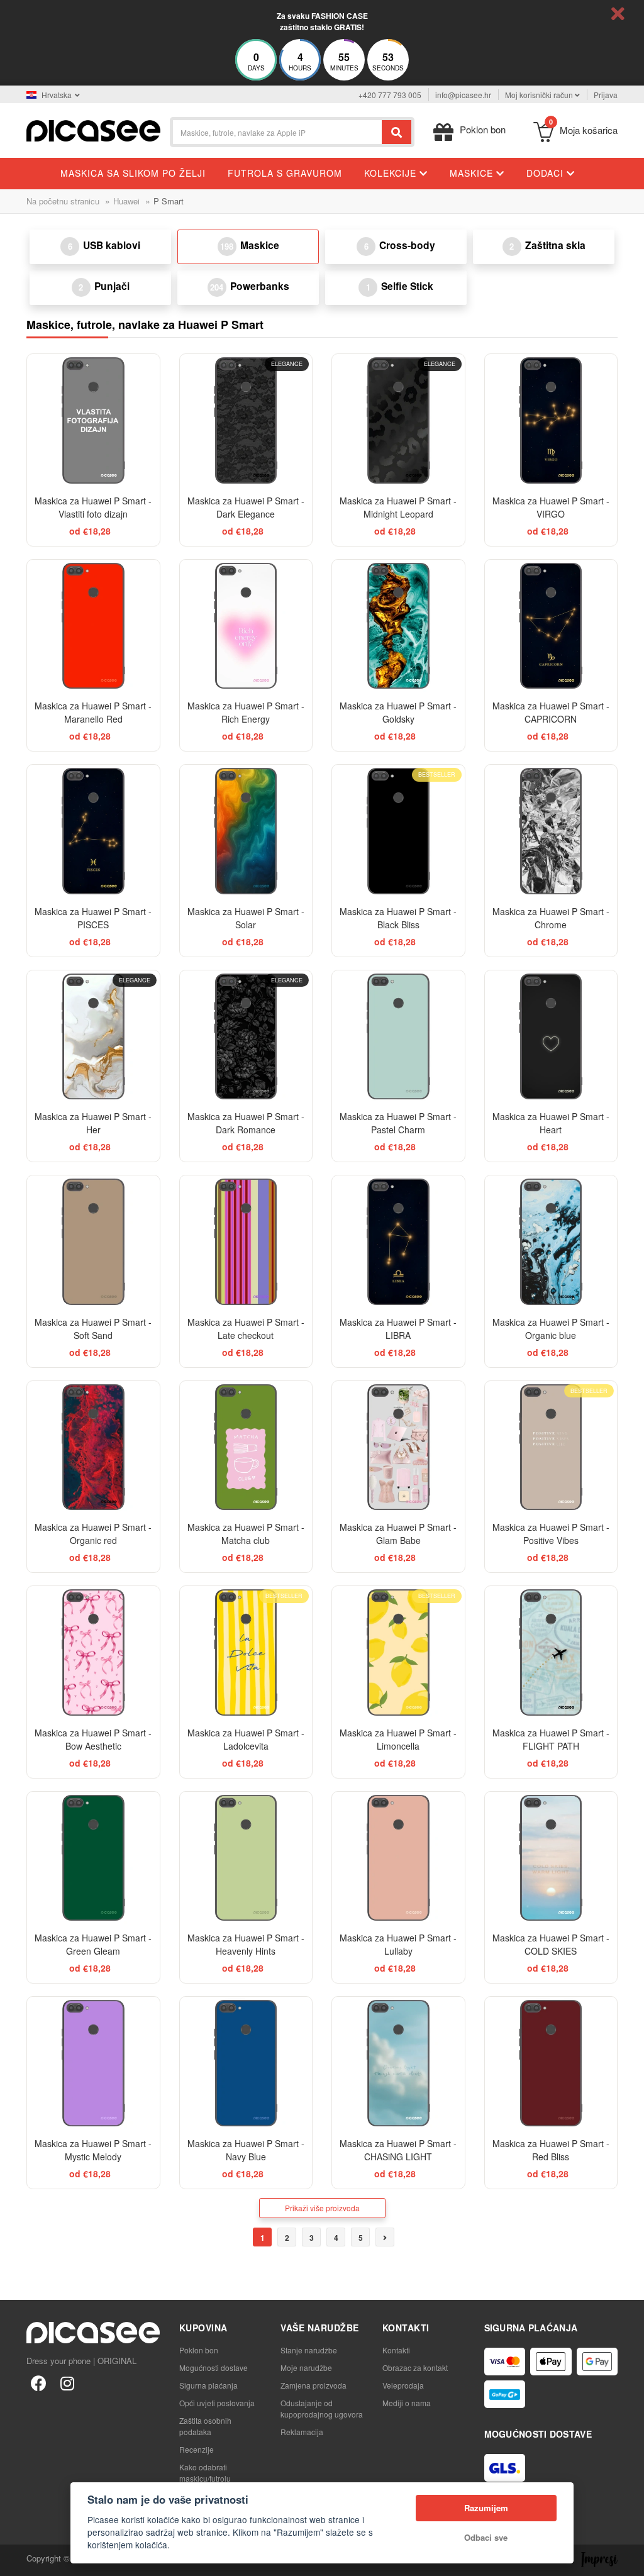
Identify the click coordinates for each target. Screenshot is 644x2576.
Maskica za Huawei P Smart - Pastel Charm (398, 1123)
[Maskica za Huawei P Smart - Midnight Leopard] (398, 420)
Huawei (126, 201)
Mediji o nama (407, 2403)
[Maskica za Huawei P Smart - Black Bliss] (398, 831)
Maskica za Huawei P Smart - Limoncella (398, 1739)
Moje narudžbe (306, 2368)
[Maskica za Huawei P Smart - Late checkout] (246, 1242)
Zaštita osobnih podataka (205, 2426)
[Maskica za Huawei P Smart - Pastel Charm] (398, 1037)
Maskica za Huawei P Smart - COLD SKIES (551, 1944)
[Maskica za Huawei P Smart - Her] (93, 1037)
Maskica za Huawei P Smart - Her (93, 1123)
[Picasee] (93, 129)
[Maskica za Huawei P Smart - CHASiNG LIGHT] (398, 2063)
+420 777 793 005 (390, 95)
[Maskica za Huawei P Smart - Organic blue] (551, 1242)
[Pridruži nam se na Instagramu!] (67, 2382)
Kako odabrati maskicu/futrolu (205, 2473)
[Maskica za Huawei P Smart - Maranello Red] (93, 626)
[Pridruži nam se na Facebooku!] (38, 2382)
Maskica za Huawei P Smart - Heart (551, 1123)
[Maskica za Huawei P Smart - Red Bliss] (551, 2063)
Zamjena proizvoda (314, 2385)
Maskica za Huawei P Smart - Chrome (551, 918)
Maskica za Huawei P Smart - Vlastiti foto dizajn (93, 507)
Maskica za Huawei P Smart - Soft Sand (93, 1329)
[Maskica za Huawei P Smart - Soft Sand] (93, 1242)
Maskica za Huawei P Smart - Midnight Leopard (398, 507)
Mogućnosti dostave (214, 2368)
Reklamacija (302, 2432)
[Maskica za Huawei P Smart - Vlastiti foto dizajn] (93, 420)
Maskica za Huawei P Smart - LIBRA (398, 1329)
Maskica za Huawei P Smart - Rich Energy (246, 712)
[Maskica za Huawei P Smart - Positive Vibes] (551, 1447)
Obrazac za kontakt (415, 2368)
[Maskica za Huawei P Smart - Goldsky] (398, 626)
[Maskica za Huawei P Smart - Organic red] (93, 1447)
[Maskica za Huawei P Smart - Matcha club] (246, 1447)
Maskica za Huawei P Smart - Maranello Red (93, 712)
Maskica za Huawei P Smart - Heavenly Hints (246, 1944)
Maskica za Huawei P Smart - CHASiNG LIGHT (398, 2150)
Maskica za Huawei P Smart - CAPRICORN (551, 712)
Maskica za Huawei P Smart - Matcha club (246, 1534)
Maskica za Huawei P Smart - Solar (246, 918)
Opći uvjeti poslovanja (217, 2403)
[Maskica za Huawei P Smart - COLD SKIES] (551, 1858)
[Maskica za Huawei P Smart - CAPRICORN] (551, 626)
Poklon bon (199, 2350)
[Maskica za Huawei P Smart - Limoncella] (398, 1652)
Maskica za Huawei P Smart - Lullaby (398, 1944)
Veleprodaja (403, 2385)
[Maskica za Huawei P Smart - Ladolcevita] (246, 1652)
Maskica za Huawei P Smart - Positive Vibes (551, 1534)
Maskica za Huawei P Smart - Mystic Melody (93, 2150)
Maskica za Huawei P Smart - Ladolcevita (246, 1739)
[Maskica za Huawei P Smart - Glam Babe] (398, 1447)
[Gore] (16, 2560)
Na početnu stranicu (63, 201)
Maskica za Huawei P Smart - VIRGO (551, 507)
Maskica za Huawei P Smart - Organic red (93, 1534)
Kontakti (396, 2350)
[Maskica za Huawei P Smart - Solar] (246, 831)
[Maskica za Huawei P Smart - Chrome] (551, 831)
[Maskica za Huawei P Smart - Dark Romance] (246, 1037)
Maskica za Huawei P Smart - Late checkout (246, 1329)
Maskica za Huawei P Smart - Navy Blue (246, 2150)
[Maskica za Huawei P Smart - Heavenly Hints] (246, 1858)
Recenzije (197, 2449)
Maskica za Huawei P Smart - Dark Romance (246, 1123)
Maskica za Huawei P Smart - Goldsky (398, 712)
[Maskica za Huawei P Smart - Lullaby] (398, 1858)
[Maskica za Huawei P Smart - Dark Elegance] (246, 420)
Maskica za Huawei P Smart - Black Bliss (398, 918)
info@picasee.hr (463, 95)
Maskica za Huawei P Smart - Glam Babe (398, 1534)
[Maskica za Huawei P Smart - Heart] (551, 1037)
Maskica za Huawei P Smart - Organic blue (551, 1329)
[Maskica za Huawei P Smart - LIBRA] (398, 1242)
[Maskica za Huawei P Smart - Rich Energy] (246, 626)
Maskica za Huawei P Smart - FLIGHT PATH (551, 1739)
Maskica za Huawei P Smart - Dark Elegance (246, 507)
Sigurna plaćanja (208, 2385)
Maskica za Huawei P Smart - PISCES (93, 918)
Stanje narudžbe (309, 2350)
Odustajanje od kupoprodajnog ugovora (322, 2408)
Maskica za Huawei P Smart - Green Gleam (93, 1944)
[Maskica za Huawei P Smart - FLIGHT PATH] (551, 1652)
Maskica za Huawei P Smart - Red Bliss (551, 2150)
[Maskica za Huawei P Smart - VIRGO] (551, 420)
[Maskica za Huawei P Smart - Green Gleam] (93, 1858)
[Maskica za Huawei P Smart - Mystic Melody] (93, 2063)
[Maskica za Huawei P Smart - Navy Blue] (246, 2063)
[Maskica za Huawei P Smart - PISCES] (93, 831)
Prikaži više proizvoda (322, 2208)
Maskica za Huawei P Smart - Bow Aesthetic (93, 1739)
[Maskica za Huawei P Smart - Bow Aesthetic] (93, 1652)
